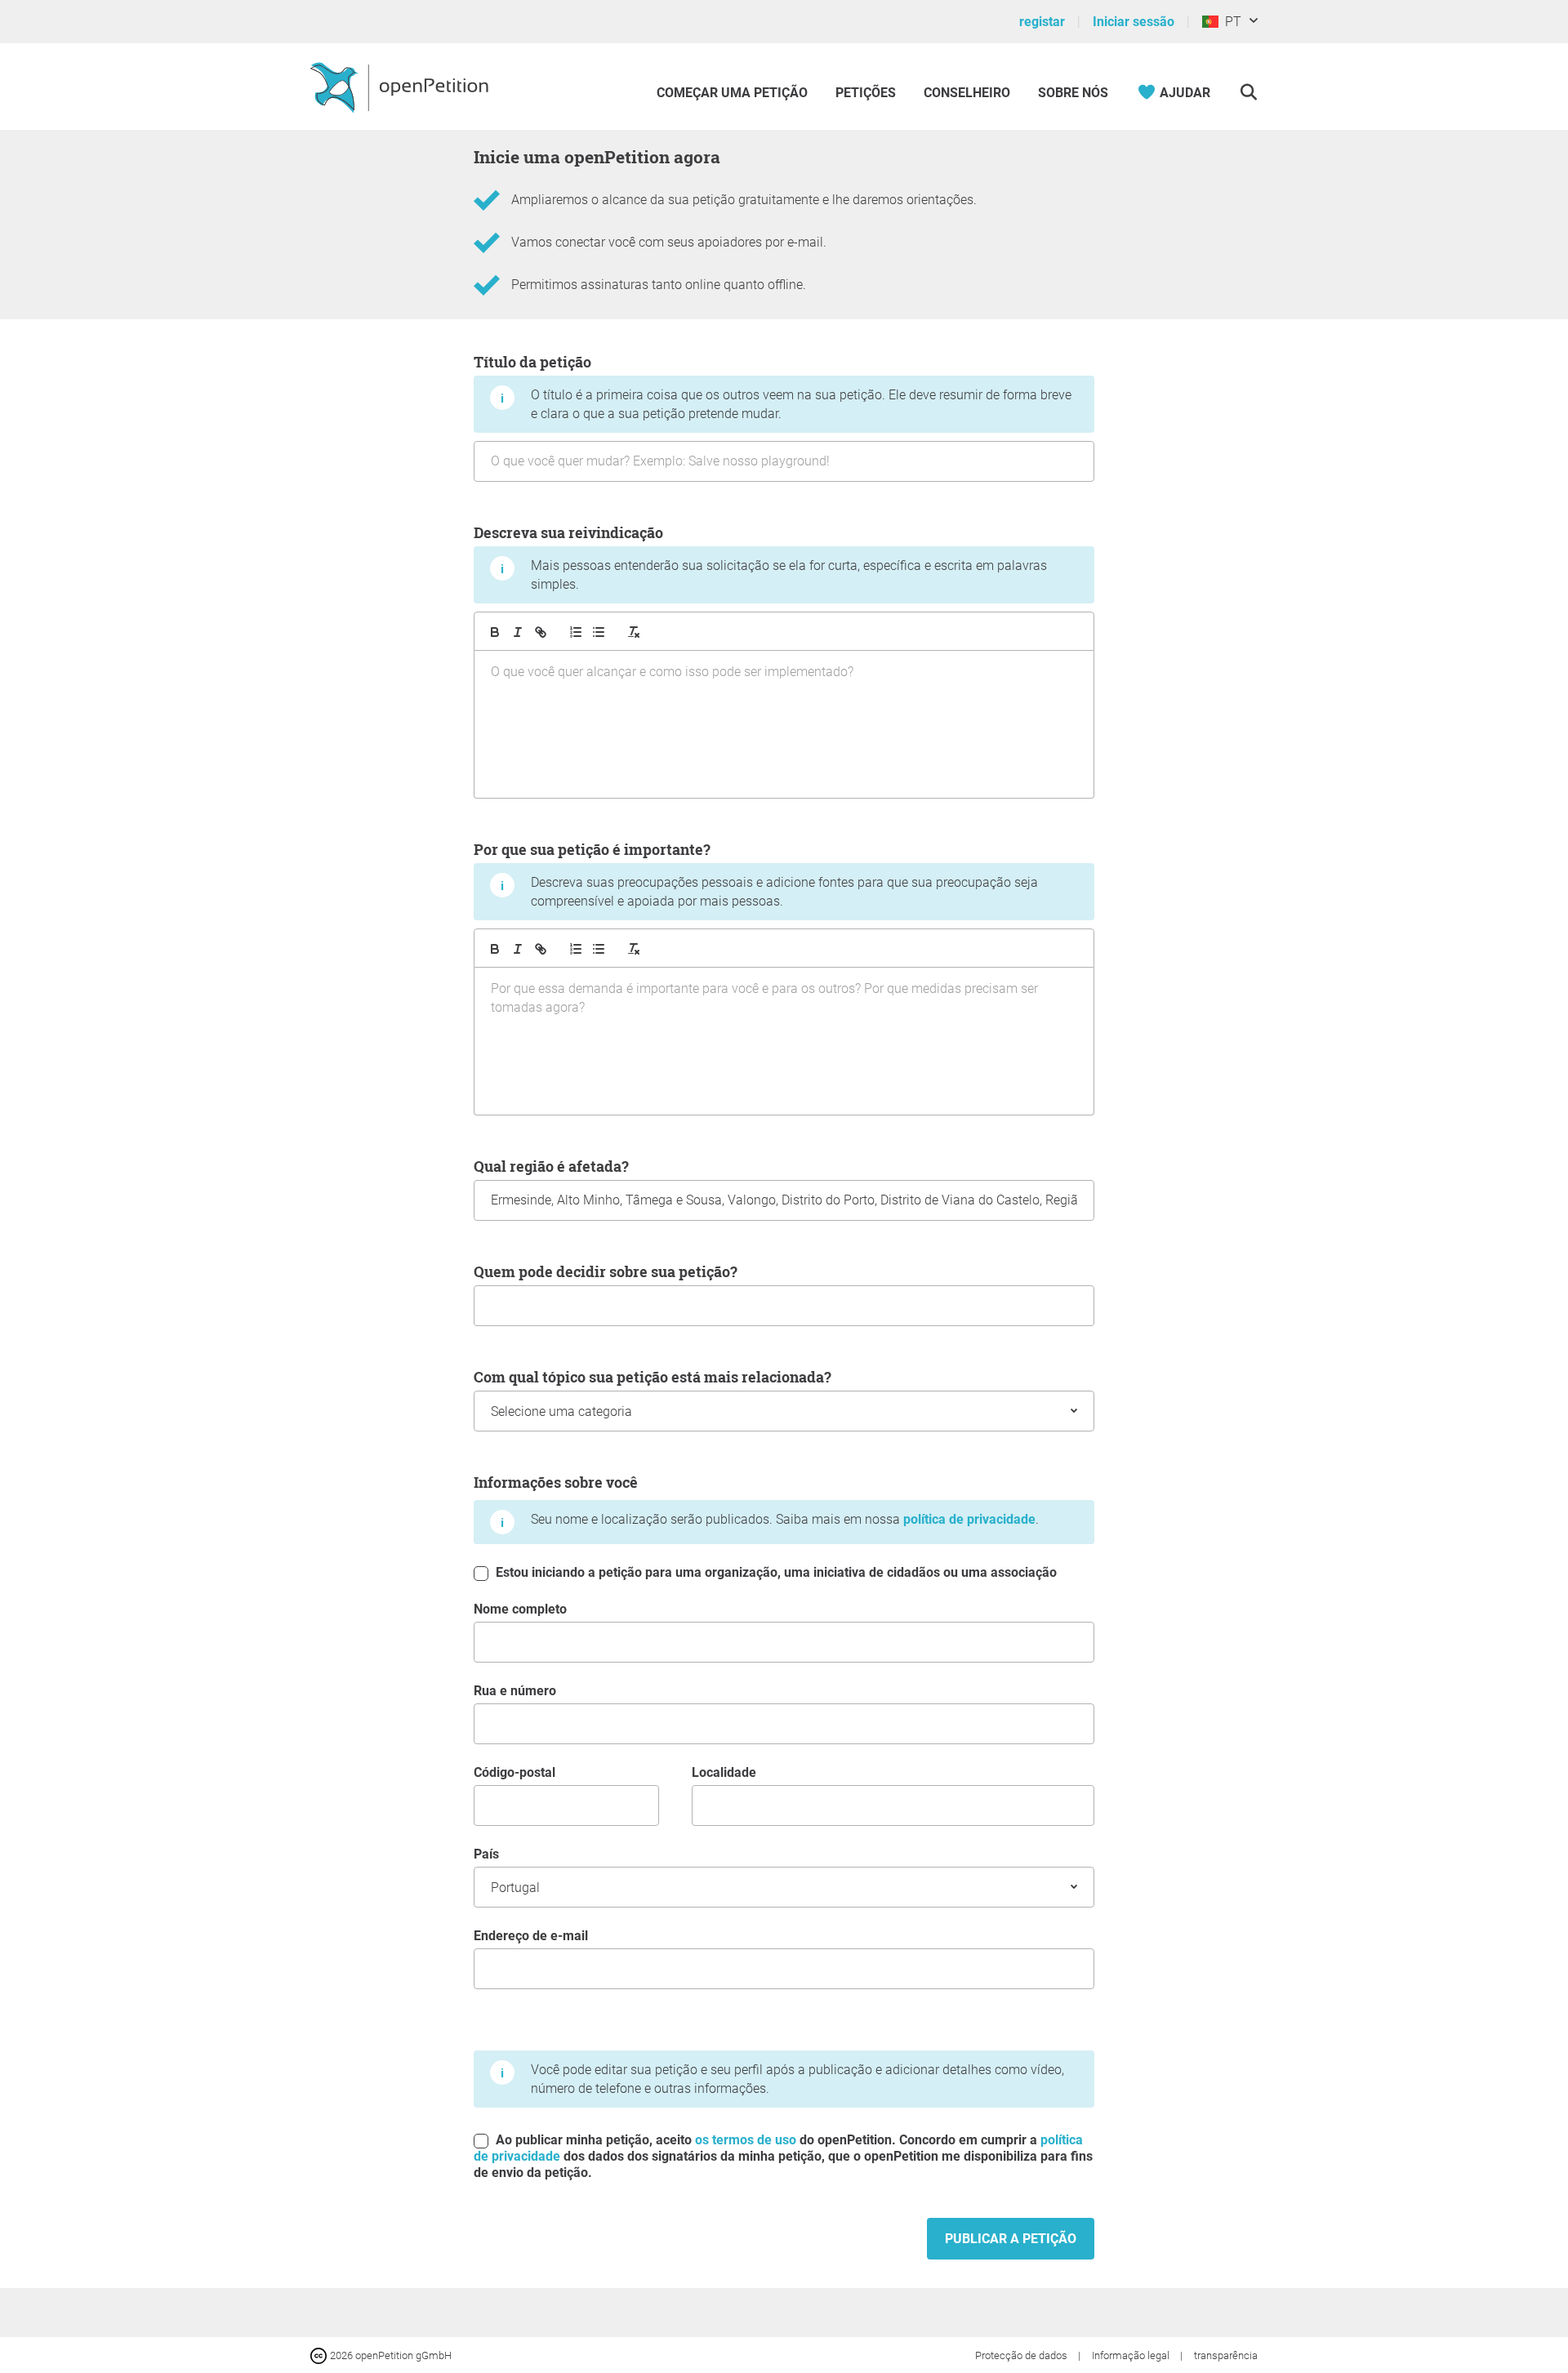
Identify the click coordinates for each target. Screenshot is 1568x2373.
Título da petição (773, 387)
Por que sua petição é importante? (756, 874)
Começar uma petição (732, 93)
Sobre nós (1073, 93)
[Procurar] (1248, 93)
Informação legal (1132, 2355)
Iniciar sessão (1134, 22)
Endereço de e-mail (531, 1936)
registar (1042, 22)
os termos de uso (746, 2140)
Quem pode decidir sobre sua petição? (606, 1271)
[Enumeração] (576, 632)
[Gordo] (495, 632)
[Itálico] (518, 632)
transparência (1226, 2355)
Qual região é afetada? (551, 1166)
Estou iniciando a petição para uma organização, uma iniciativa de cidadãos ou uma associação (775, 1572)
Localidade (724, 1772)
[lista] (599, 632)
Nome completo (520, 1609)
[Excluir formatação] (634, 632)
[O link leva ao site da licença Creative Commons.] (320, 2355)
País (486, 1854)
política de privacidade (969, 1519)
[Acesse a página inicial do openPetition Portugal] (401, 87)
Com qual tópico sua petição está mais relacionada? (653, 1377)
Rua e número (515, 1691)
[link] (541, 632)
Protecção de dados (1022, 2355)
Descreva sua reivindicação (760, 557)
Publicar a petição (1011, 2239)
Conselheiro (967, 93)
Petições (867, 93)
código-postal (514, 1772)
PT (1230, 22)
